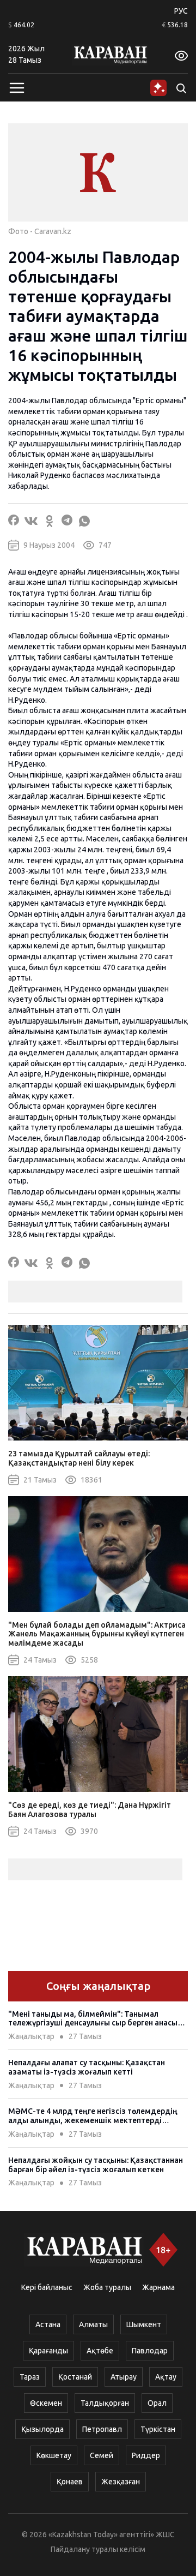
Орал (157, 2403)
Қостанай (75, 2377)
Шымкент (144, 2324)
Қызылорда (42, 2429)
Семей (102, 2455)
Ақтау (166, 2377)
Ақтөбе (100, 2351)
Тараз (30, 2377)
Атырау (124, 2377)
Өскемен (46, 2403)
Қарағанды (48, 2351)
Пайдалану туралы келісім (98, 2549)
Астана (48, 2324)
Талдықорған (105, 2403)
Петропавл (102, 2429)
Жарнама (158, 2287)
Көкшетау (54, 2455)
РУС (181, 11)
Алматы (93, 2324)
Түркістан (158, 2429)
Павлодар (150, 2351)
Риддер (146, 2455)
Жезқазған (121, 2482)
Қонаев (70, 2482)
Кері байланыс (47, 2287)
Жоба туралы (107, 2287)
